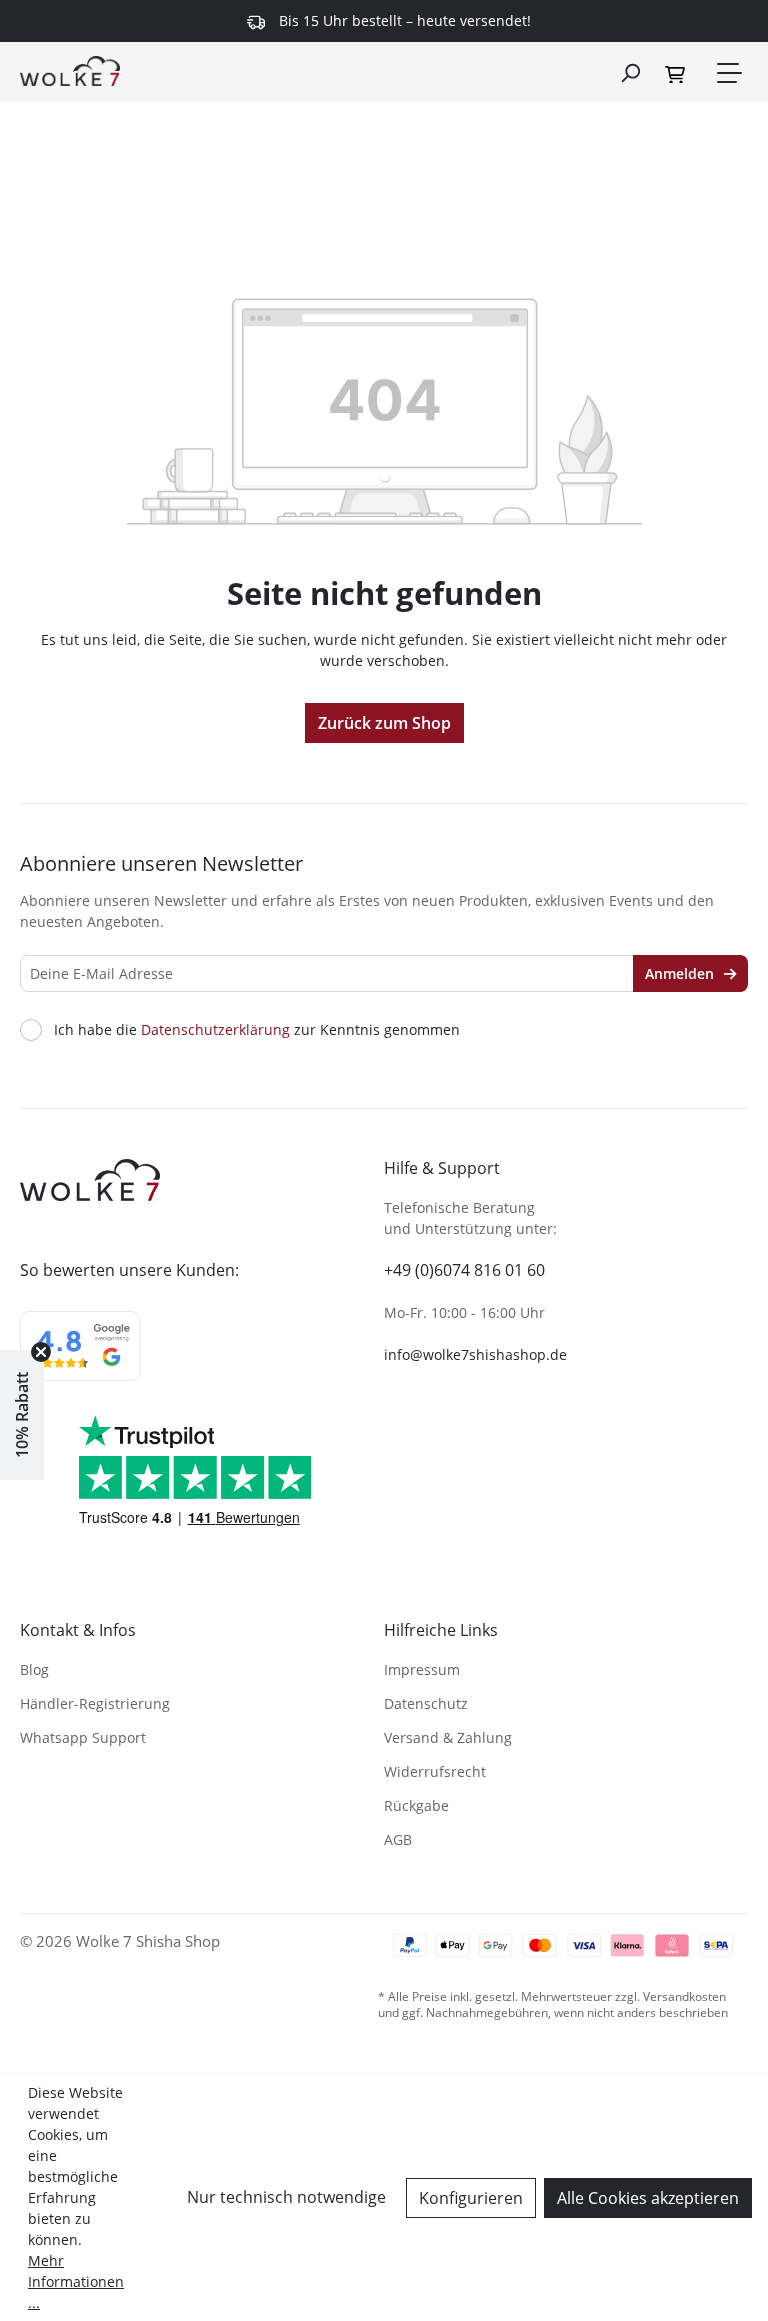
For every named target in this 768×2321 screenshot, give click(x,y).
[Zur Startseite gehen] (70, 70)
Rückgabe (416, 1805)
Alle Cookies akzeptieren (648, 2198)
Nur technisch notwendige (286, 2197)
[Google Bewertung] (80, 1359)
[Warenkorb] (678, 73)
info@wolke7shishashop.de (475, 1354)
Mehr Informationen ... (76, 2281)
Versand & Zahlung (448, 1737)
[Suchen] (630, 72)
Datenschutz (426, 1703)
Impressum (422, 1669)
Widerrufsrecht (435, 1771)
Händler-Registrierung (95, 1703)
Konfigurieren (471, 2198)
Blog (34, 1669)
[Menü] (728, 73)
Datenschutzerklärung (215, 1029)
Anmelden (681, 973)
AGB (398, 1839)
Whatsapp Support (83, 1737)
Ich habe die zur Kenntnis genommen (257, 1030)
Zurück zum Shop (384, 723)
